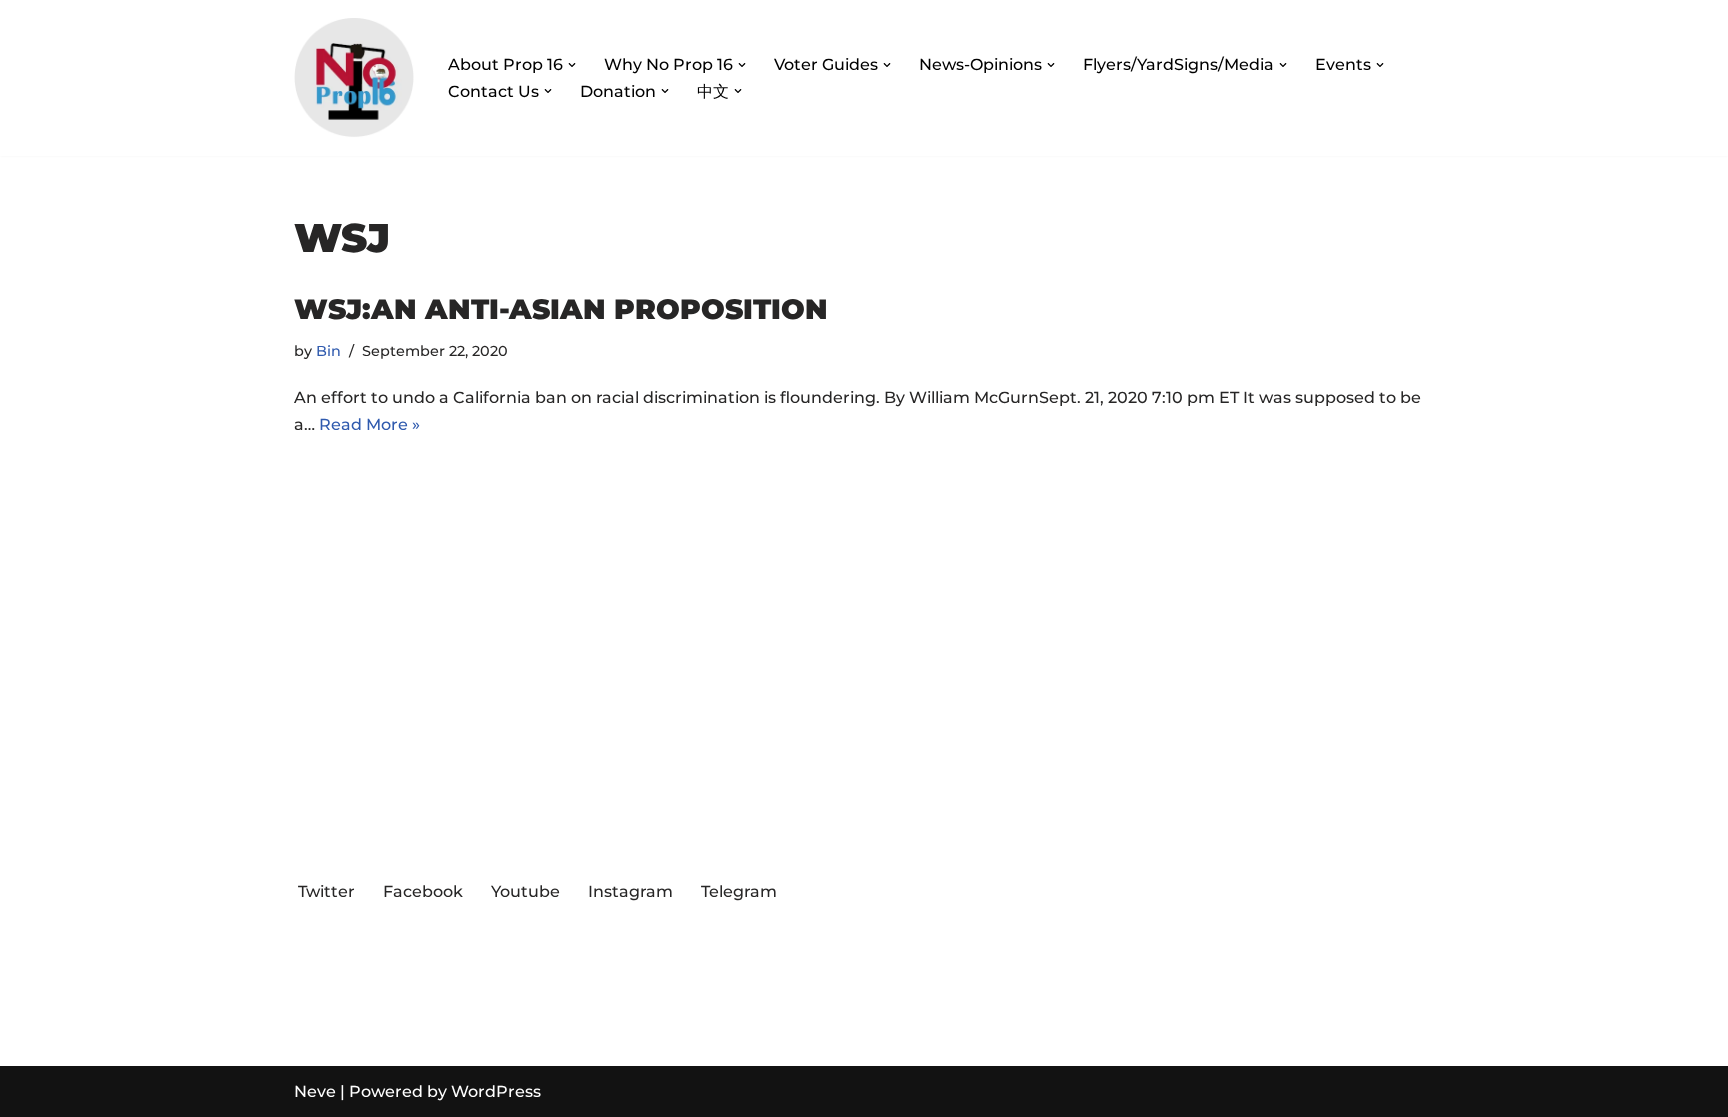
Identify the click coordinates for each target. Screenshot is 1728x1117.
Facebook (423, 891)
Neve (315, 1091)
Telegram (739, 891)
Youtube (525, 891)
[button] (572, 65)
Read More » (369, 424)
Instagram (630, 891)
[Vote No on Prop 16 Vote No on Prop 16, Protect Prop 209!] (354, 78)
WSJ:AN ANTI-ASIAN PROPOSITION (561, 309)
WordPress (496, 1091)
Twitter (326, 891)
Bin (328, 351)
